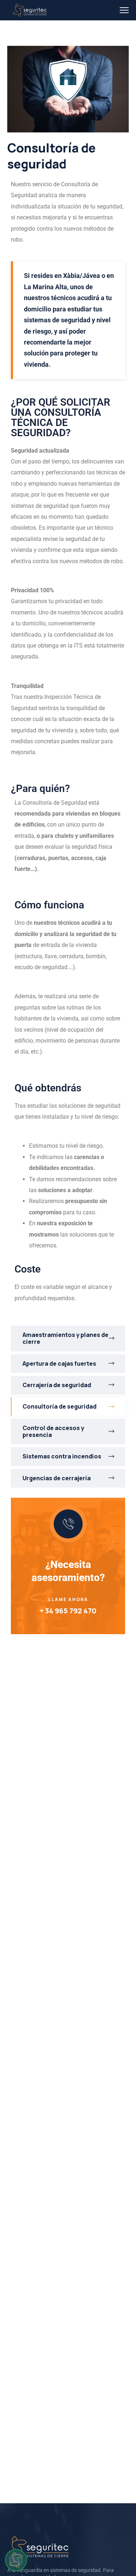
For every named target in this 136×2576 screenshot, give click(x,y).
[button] (16, 2560)
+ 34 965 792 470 (68, 1611)
